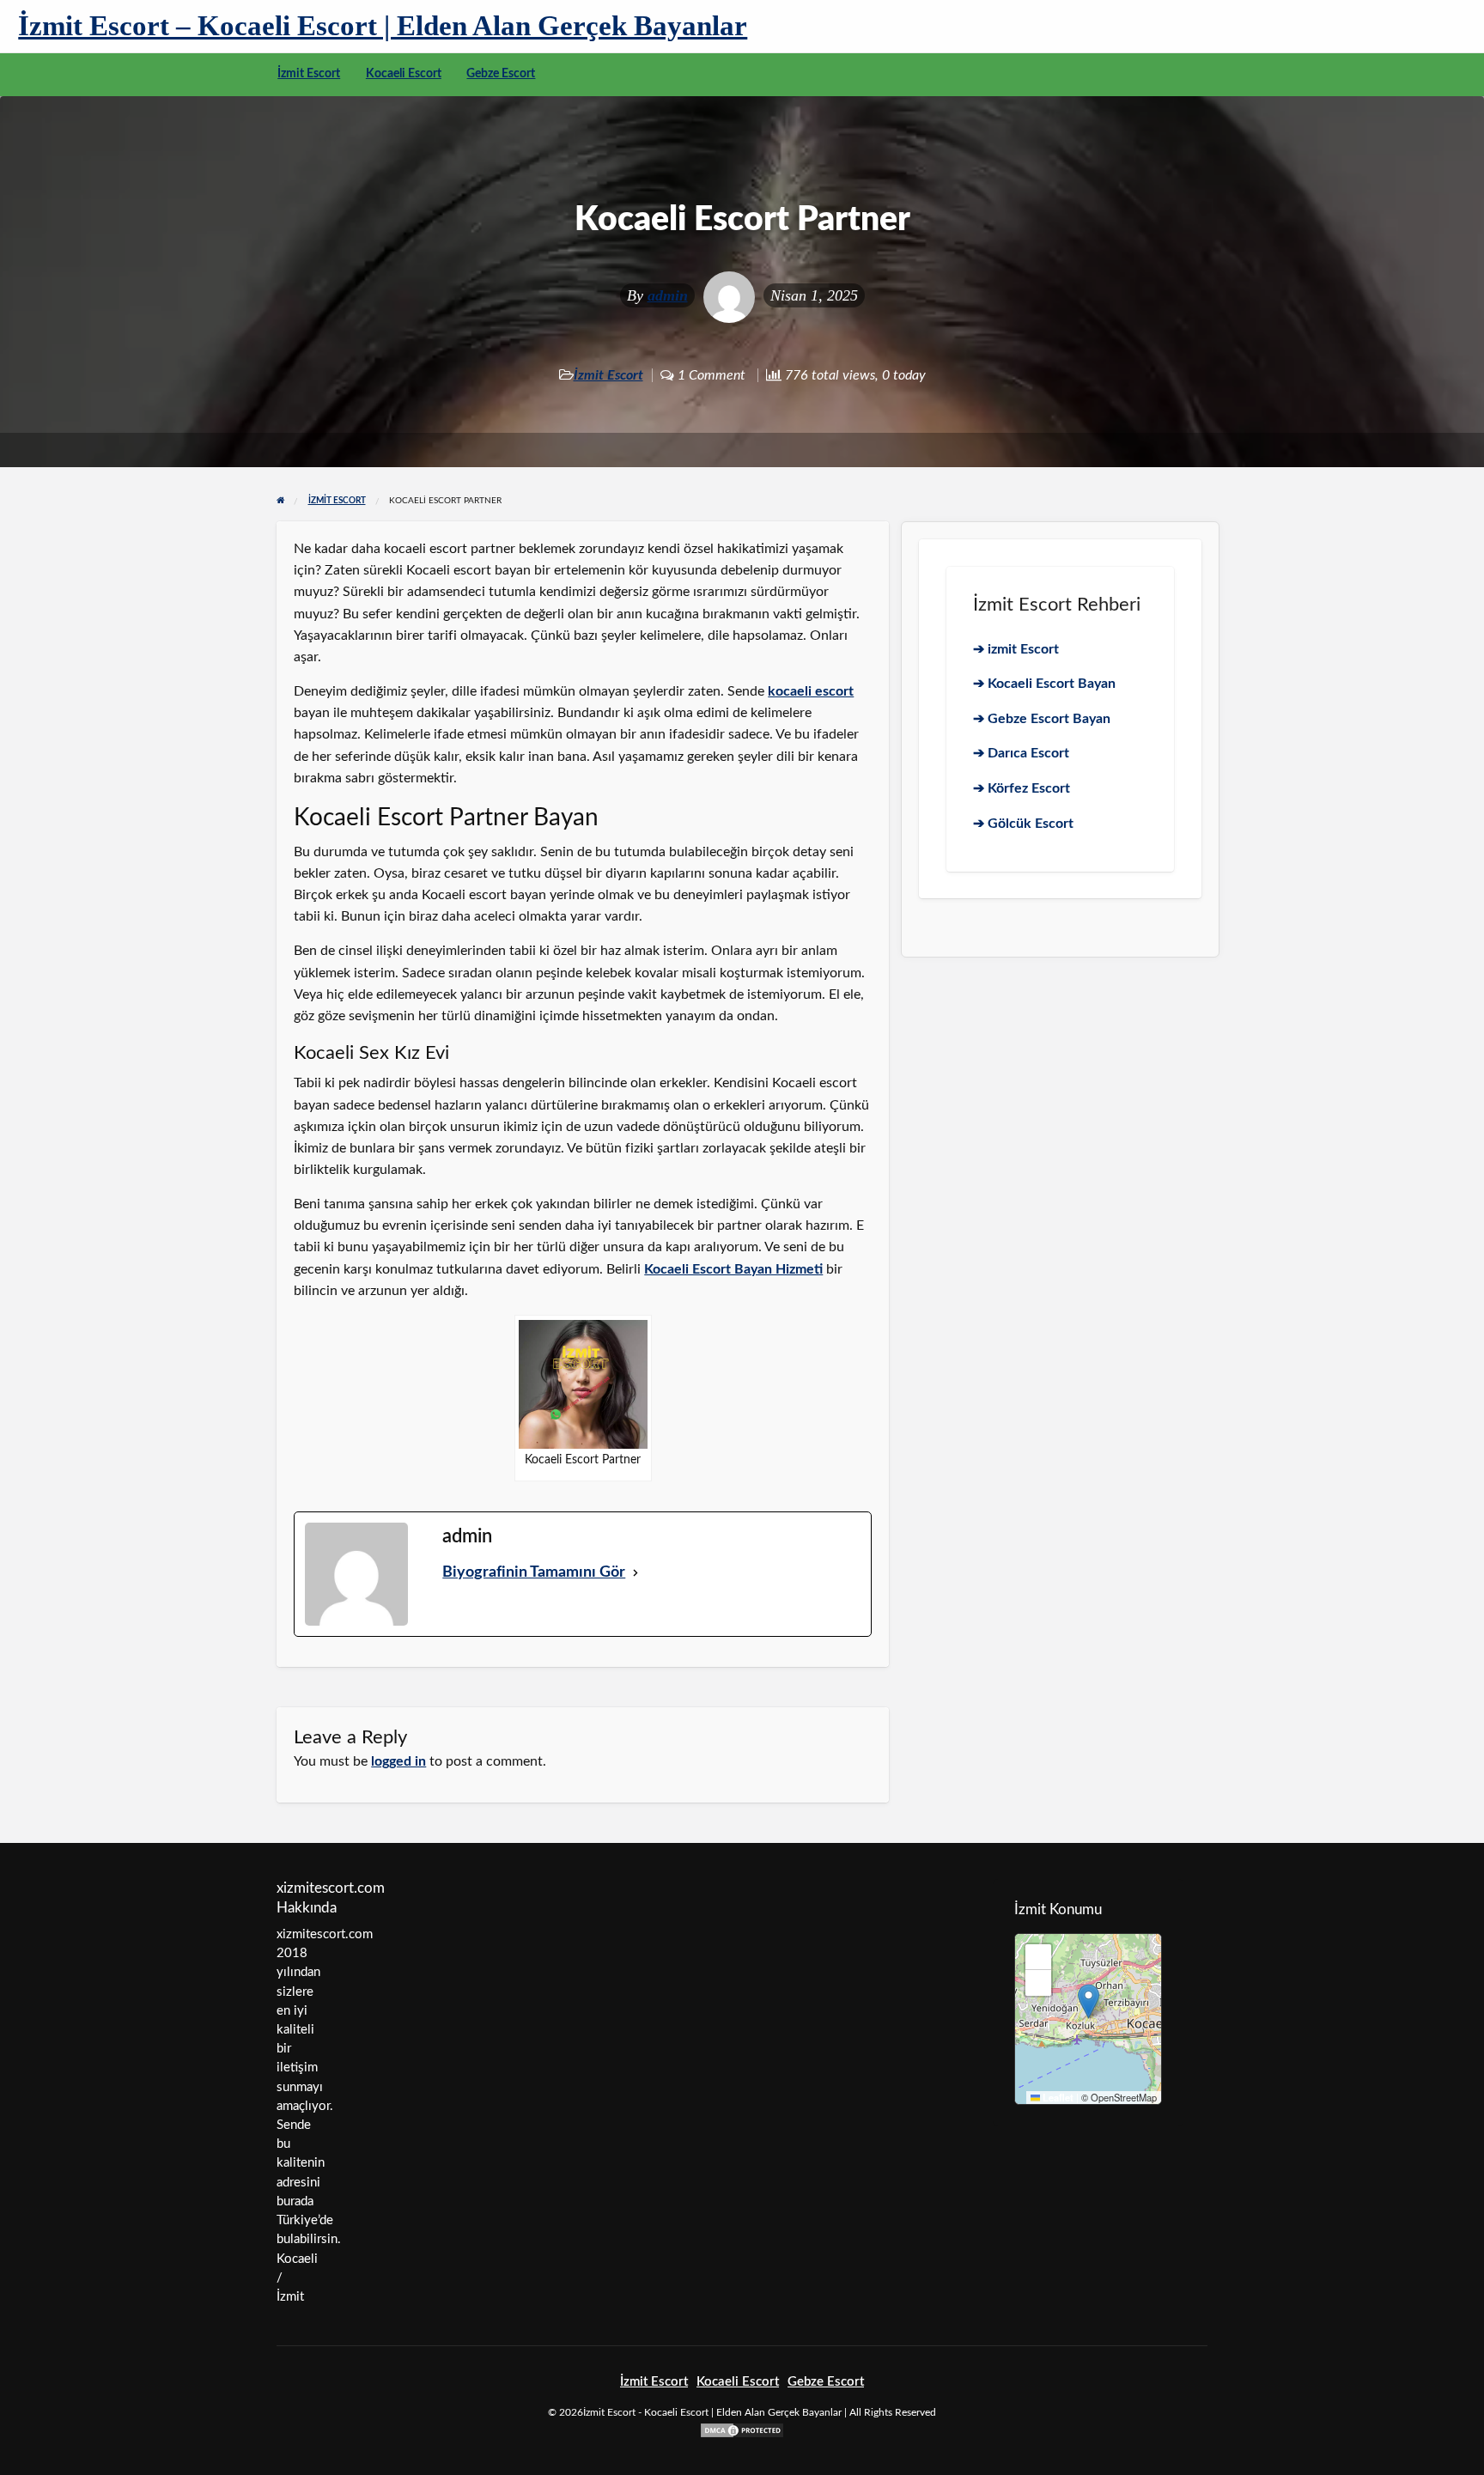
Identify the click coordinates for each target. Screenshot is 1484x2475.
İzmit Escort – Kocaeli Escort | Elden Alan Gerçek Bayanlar (383, 25)
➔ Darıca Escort (1021, 753)
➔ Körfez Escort (1022, 788)
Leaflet (1057, 2098)
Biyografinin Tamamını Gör (534, 1572)
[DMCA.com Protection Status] (742, 2430)
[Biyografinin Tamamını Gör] (636, 1573)
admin (668, 295)
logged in (398, 1761)
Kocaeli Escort (404, 74)
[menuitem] (309, 75)
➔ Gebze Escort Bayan (1042, 719)
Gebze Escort (501, 74)
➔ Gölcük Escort (1023, 824)
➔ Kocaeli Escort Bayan (1044, 684)
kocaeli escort (811, 691)
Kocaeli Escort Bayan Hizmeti (733, 1269)
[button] (1089, 2001)
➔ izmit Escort (1016, 649)
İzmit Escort (309, 74)
